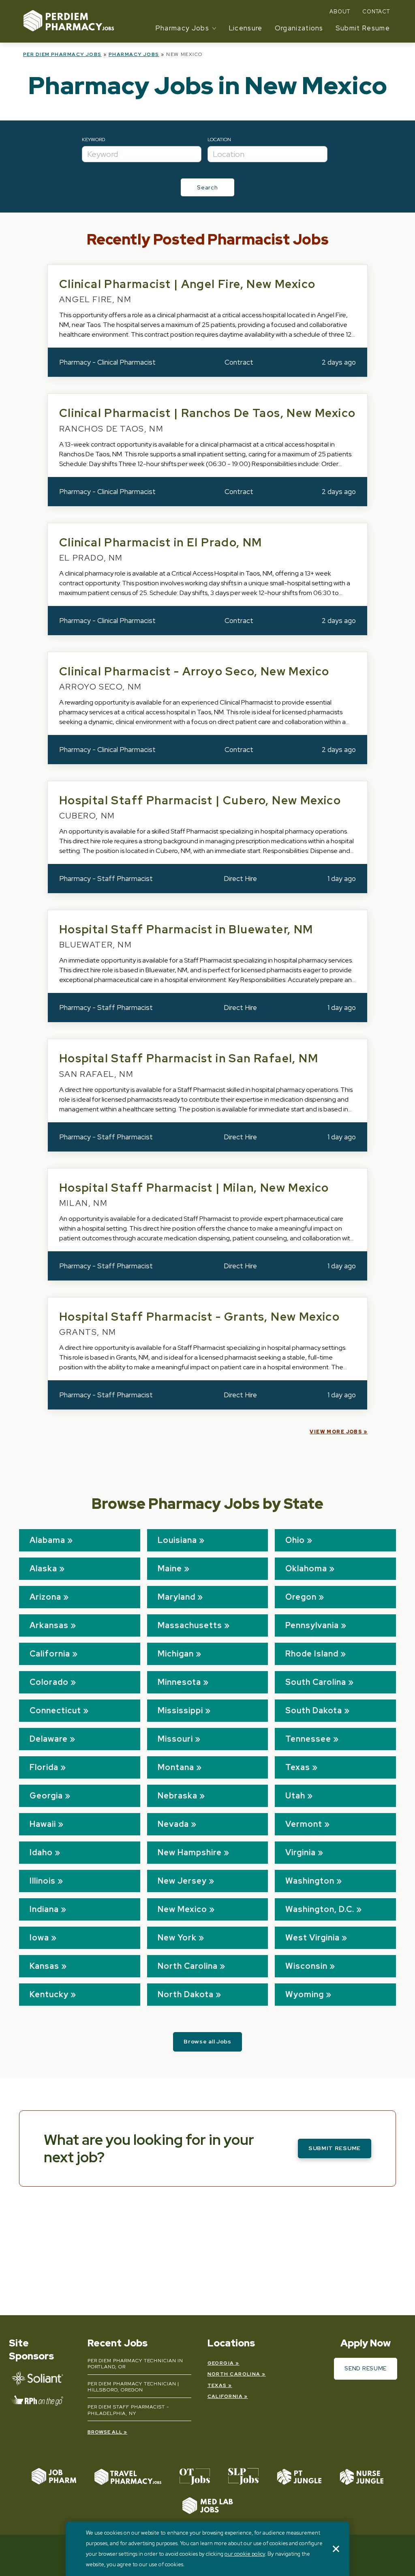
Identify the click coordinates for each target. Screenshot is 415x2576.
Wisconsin (306, 1966)
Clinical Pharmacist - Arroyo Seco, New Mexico (194, 671)
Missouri (175, 1739)
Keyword (93, 140)
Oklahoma (306, 1568)
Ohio (295, 1540)
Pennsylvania (312, 1625)
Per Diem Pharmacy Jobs (62, 54)
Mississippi (180, 1710)
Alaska (43, 1568)
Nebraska (178, 1796)
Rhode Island (312, 1654)
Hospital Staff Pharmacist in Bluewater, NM (186, 929)
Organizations (299, 28)
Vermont (304, 1824)
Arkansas (49, 1625)
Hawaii (43, 1824)
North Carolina (188, 1966)
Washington (310, 1881)
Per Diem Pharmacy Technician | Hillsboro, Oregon (134, 2387)
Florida (44, 1767)
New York (177, 1938)
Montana (176, 1767)
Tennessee (308, 1739)
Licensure (246, 28)
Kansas (44, 1966)
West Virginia (312, 1938)
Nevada (173, 1824)
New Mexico (182, 1909)
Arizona (45, 1597)
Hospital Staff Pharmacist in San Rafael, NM (189, 1058)
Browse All (105, 2432)
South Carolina (316, 1682)
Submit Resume (363, 28)
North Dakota (186, 1994)
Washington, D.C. (320, 1909)
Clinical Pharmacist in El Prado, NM (161, 542)
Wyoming (305, 1994)
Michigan (176, 1654)
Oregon (301, 1597)
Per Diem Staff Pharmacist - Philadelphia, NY (128, 2410)
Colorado (49, 1682)
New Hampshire (190, 1852)
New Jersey (182, 1881)
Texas (298, 1767)
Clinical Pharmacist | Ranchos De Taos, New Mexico (207, 413)
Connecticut (55, 1710)
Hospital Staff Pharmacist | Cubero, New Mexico (200, 800)
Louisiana (177, 1540)
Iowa (39, 1938)
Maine (170, 1568)
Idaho (41, 1852)
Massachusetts (190, 1625)
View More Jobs (336, 1432)
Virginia (301, 1852)
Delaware (49, 1739)
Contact (376, 12)
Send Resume (366, 2368)
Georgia (46, 1796)
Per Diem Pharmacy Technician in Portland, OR (136, 2364)
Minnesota (179, 1682)
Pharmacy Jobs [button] (182, 28)
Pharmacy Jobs (134, 54)
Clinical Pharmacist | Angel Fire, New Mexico (187, 284)
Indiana (44, 1909)
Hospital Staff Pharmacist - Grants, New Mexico (199, 1317)
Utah (295, 1796)
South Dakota (314, 1710)
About (340, 12)
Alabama (47, 1540)
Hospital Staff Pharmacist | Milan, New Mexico (194, 1188)
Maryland (176, 1597)
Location (219, 140)
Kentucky (49, 1994)
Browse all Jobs (207, 2041)
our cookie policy (245, 2554)
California (50, 1654)
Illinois (43, 1881)
